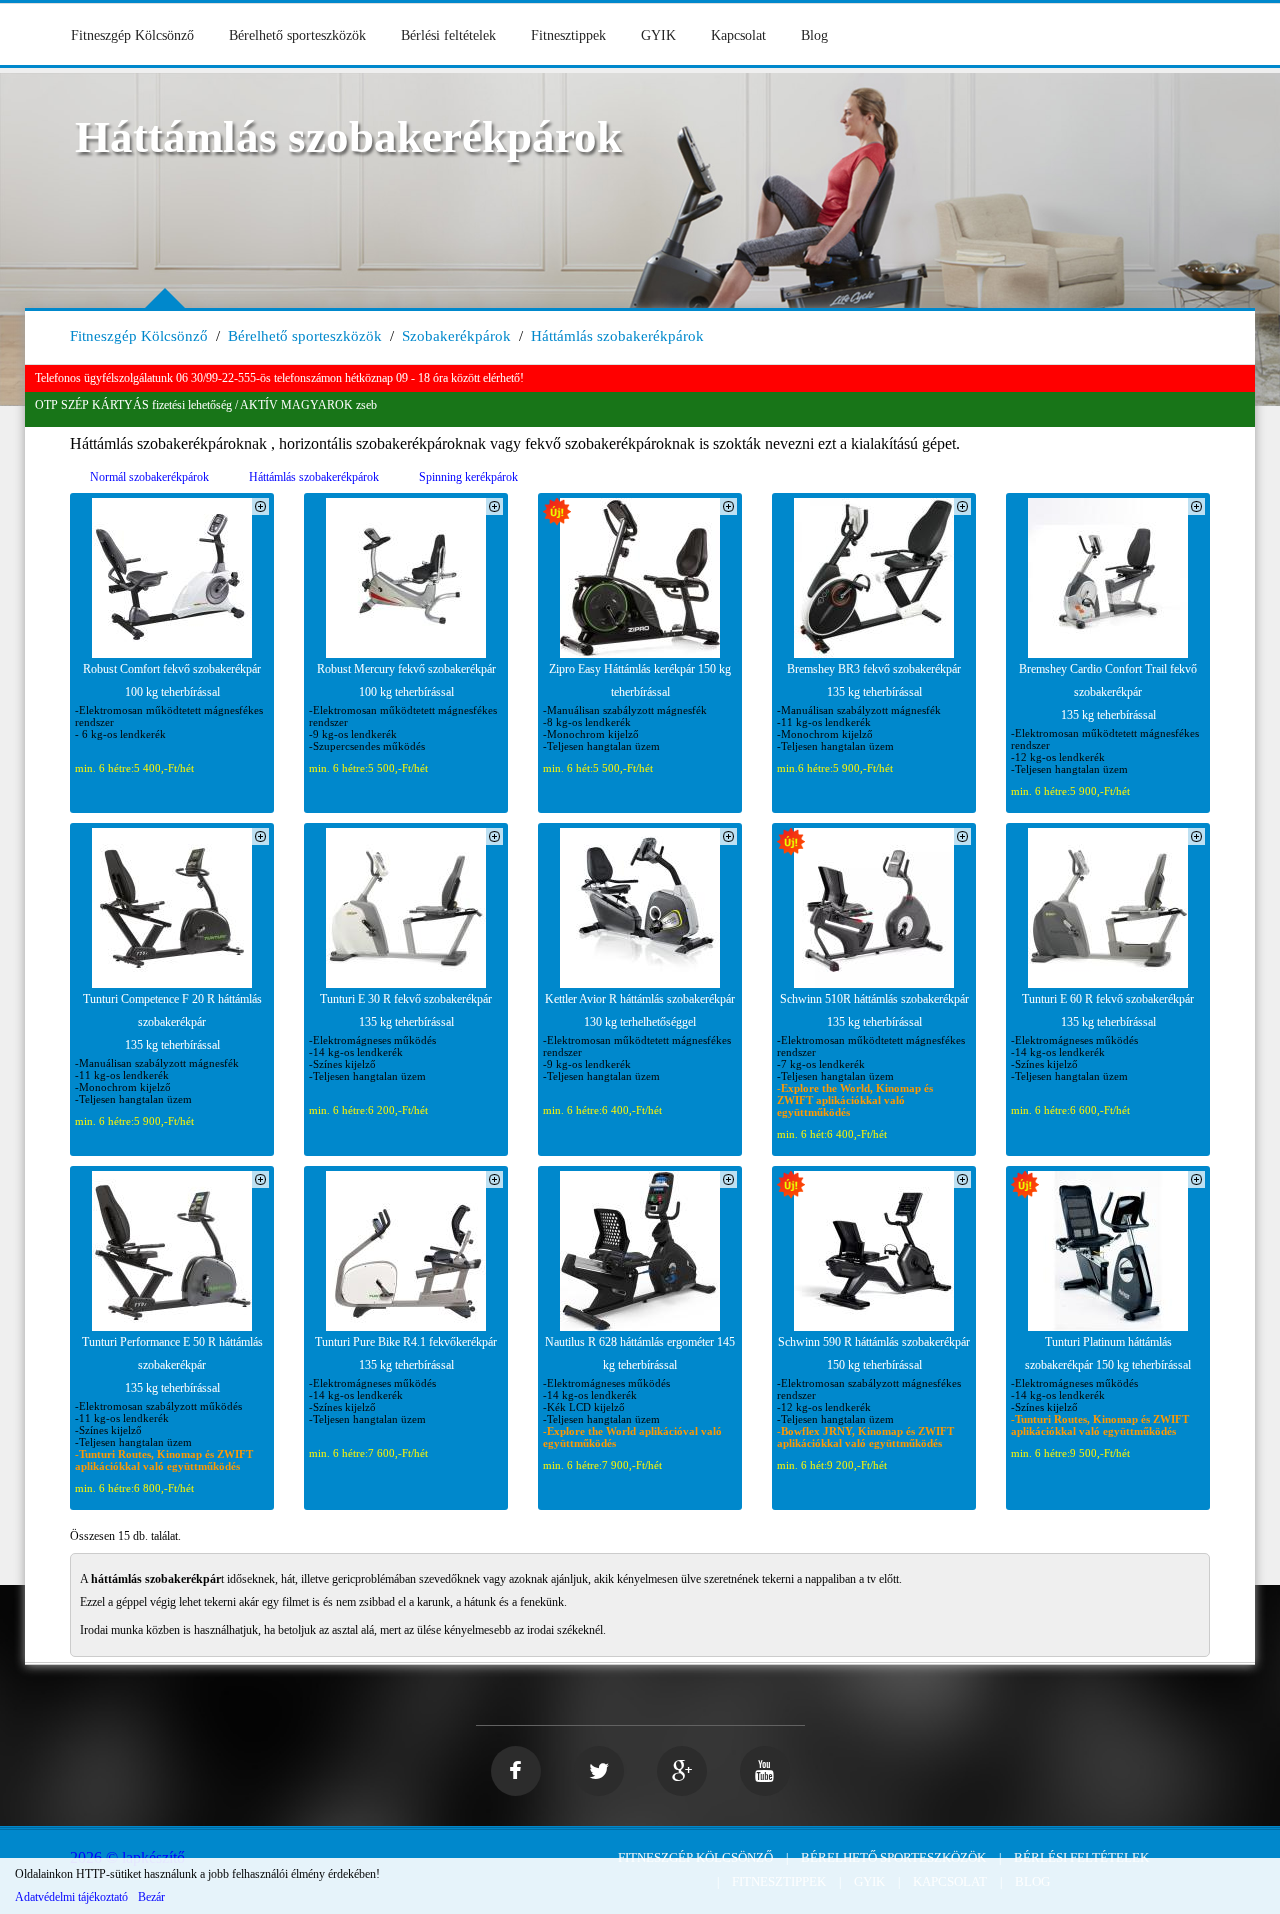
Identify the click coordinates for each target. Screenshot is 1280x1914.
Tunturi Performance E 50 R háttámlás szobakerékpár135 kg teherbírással (172, 1365)
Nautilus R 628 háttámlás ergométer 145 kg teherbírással (640, 1353)
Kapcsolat (738, 35)
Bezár (151, 1897)
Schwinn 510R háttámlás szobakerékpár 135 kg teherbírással (874, 1010)
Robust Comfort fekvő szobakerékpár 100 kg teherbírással (172, 680)
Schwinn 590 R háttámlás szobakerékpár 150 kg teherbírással (874, 1353)
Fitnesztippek (568, 35)
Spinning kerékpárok (468, 477)
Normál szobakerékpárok (149, 477)
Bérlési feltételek (448, 35)
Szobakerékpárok (456, 336)
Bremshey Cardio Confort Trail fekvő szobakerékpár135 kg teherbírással (1108, 692)
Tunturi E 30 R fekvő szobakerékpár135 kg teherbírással (406, 1010)
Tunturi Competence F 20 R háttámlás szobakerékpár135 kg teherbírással (172, 1022)
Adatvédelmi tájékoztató (71, 1897)
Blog (814, 35)
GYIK (658, 35)
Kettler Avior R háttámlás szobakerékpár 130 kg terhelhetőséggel (640, 1010)
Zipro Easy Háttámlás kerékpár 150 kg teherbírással (640, 680)
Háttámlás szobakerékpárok (617, 336)
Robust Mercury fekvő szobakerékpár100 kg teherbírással (406, 680)
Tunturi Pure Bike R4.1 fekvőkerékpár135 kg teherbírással (406, 1353)
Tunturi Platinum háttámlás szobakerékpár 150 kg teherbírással (1108, 1353)
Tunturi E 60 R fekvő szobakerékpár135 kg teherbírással (1108, 1010)
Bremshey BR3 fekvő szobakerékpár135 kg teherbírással (874, 680)
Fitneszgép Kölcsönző (132, 35)
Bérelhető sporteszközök (297, 35)
